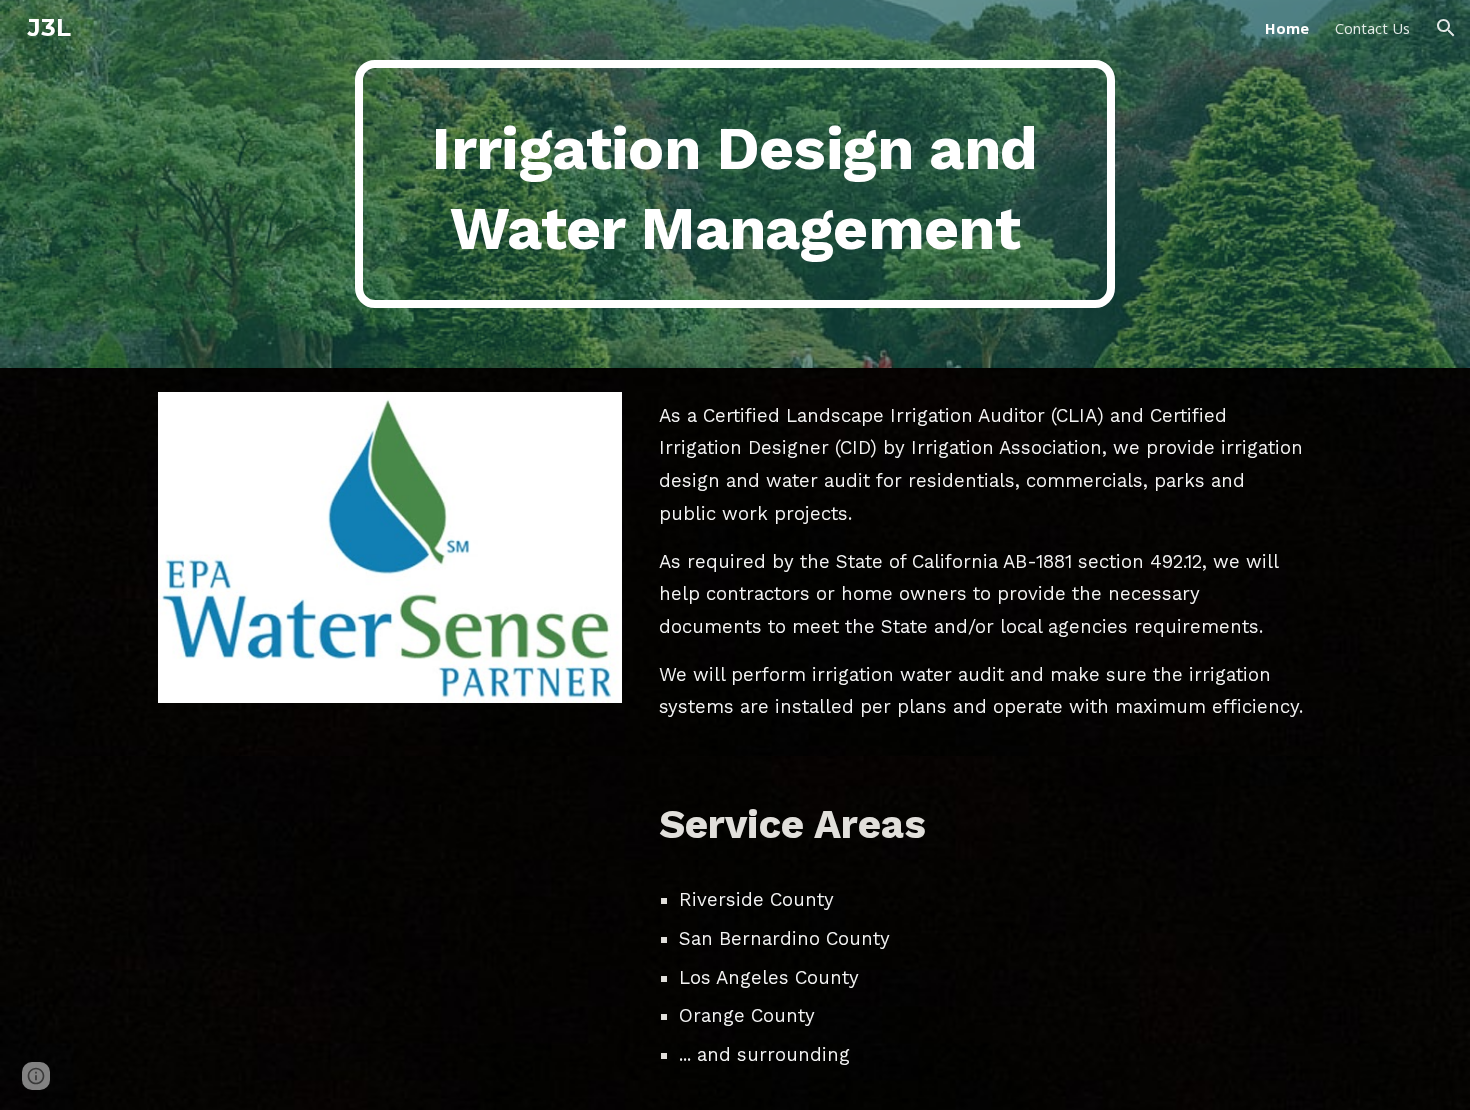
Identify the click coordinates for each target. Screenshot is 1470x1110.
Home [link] (1287, 28)
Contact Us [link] (1372, 28)
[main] (735, 184)
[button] (1446, 28)
